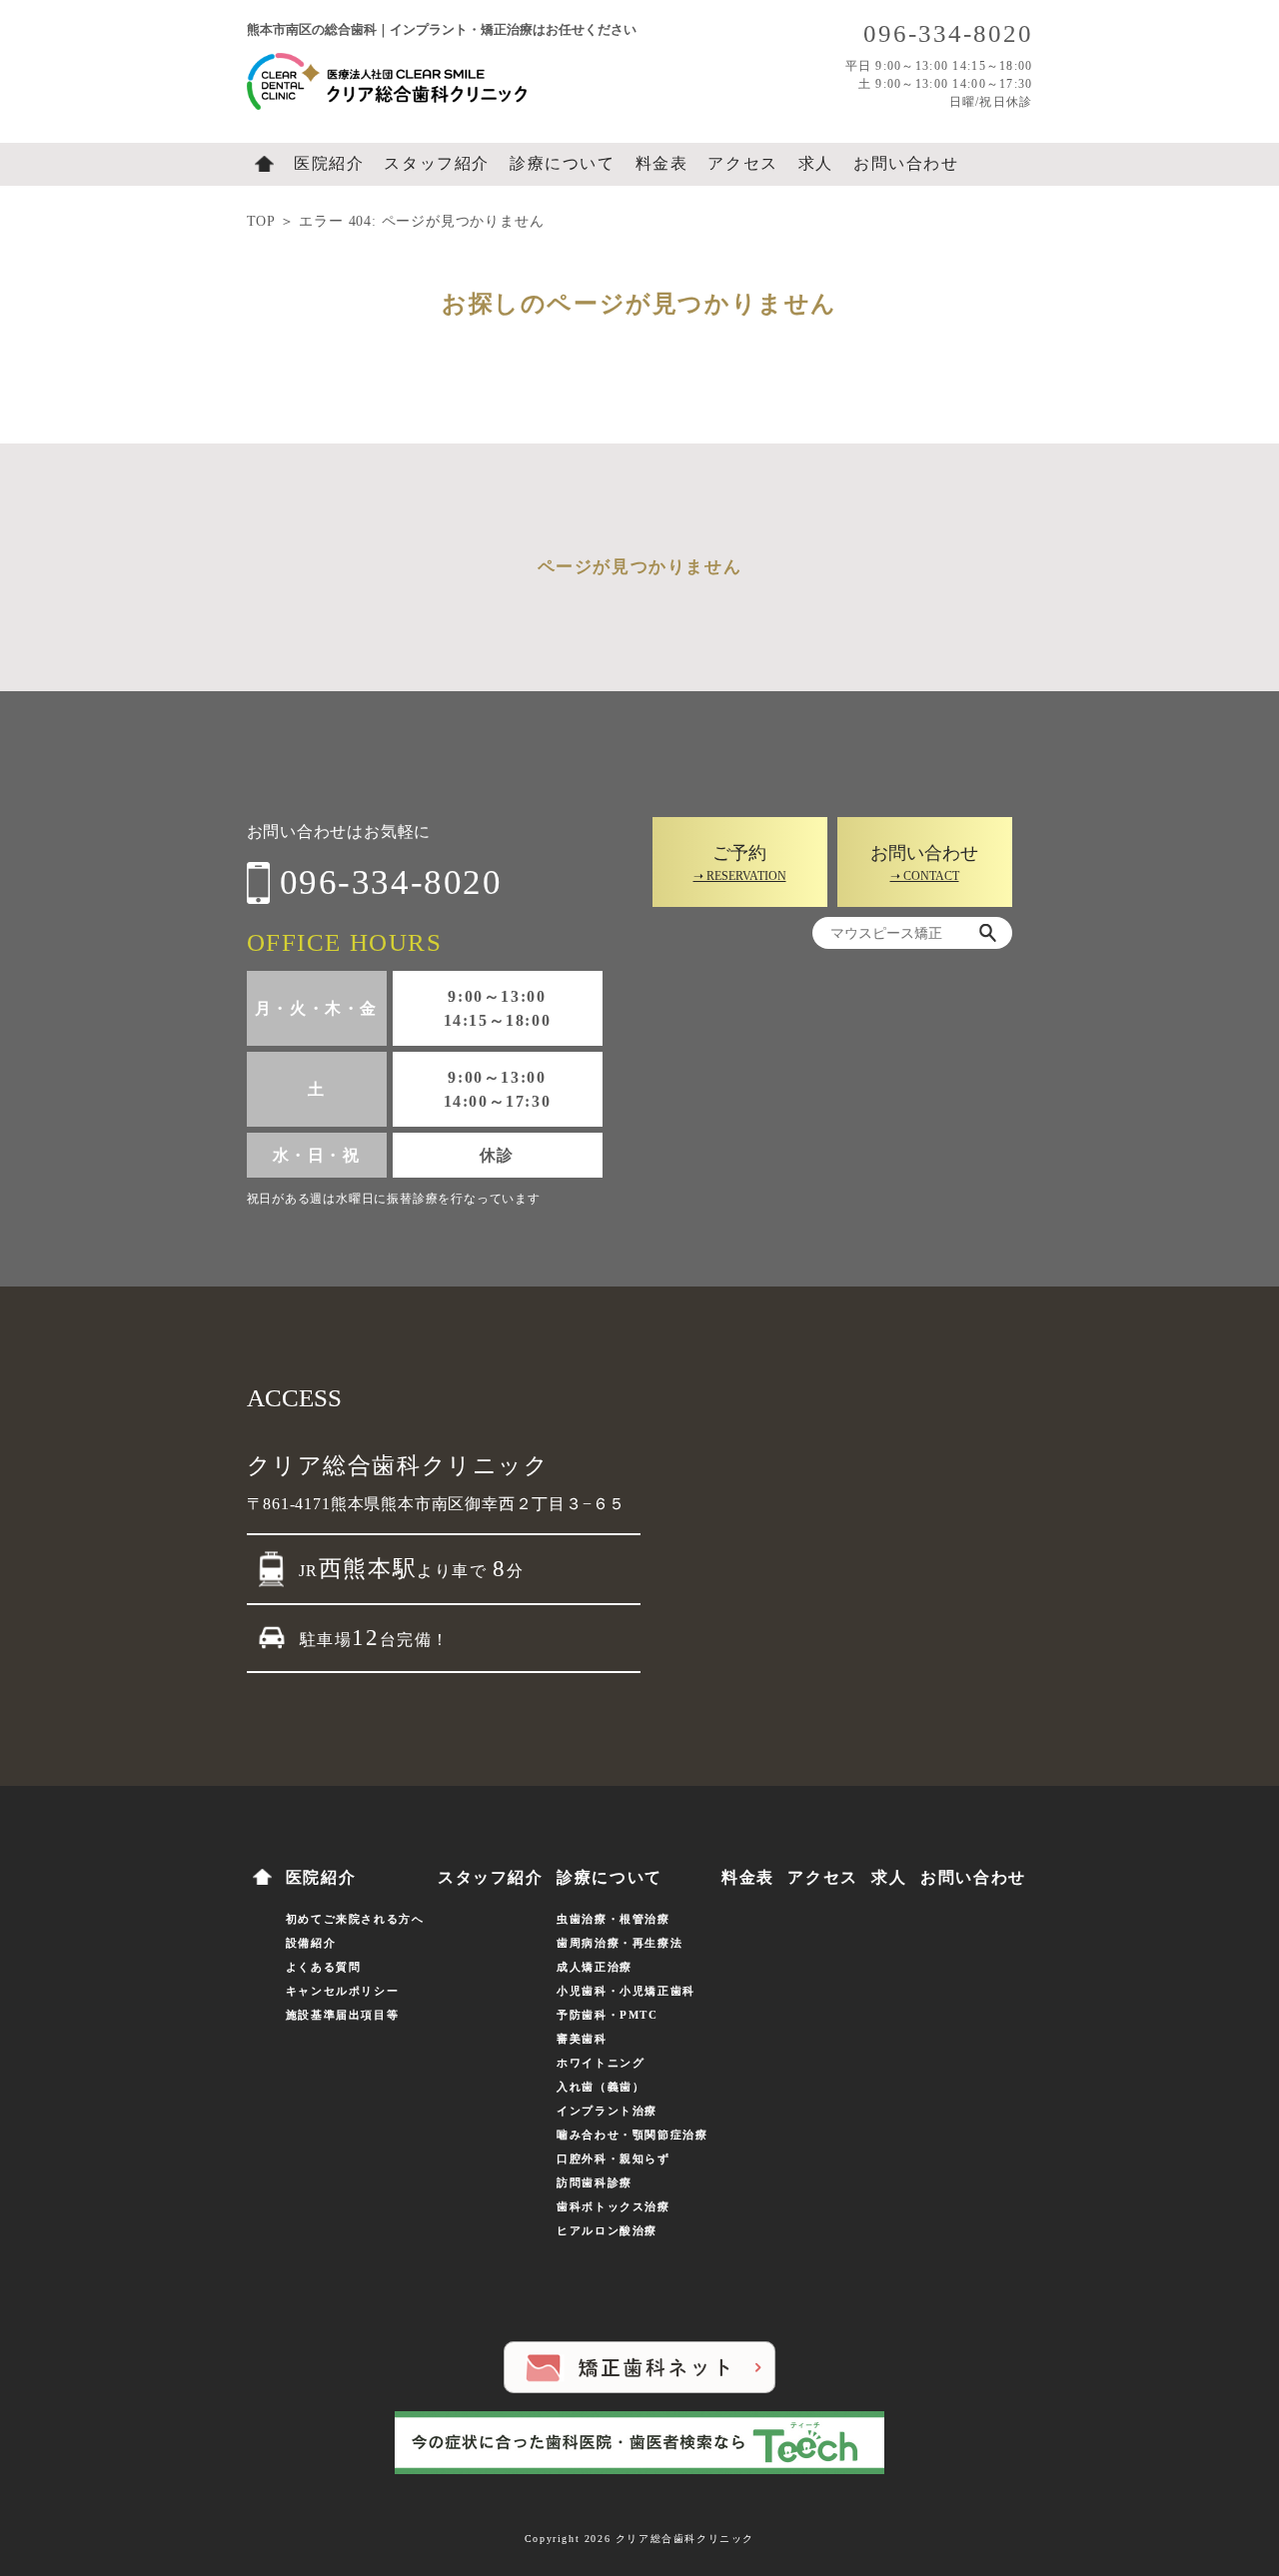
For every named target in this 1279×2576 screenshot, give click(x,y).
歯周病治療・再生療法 (620, 1943)
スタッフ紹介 (437, 163)
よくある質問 (324, 1967)
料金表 (662, 163)
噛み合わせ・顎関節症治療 (632, 2135)
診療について (563, 163)
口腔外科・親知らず (613, 2158)
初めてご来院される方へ (355, 1919)
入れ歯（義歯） (601, 2087)
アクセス (742, 163)
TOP (261, 221)
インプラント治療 (607, 2111)
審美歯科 (582, 2039)
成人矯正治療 (595, 1967)
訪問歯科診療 (595, 2182)
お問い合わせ (906, 163)
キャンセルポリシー (342, 1991)
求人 (816, 163)
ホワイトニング (601, 2063)
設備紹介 (311, 1943)
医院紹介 (329, 163)
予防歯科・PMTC (607, 2015)
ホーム (264, 164)
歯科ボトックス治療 (613, 2206)
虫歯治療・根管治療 (613, 1919)
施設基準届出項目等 (342, 2015)
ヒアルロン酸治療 (607, 2230)
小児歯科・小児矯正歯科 (626, 1991)
